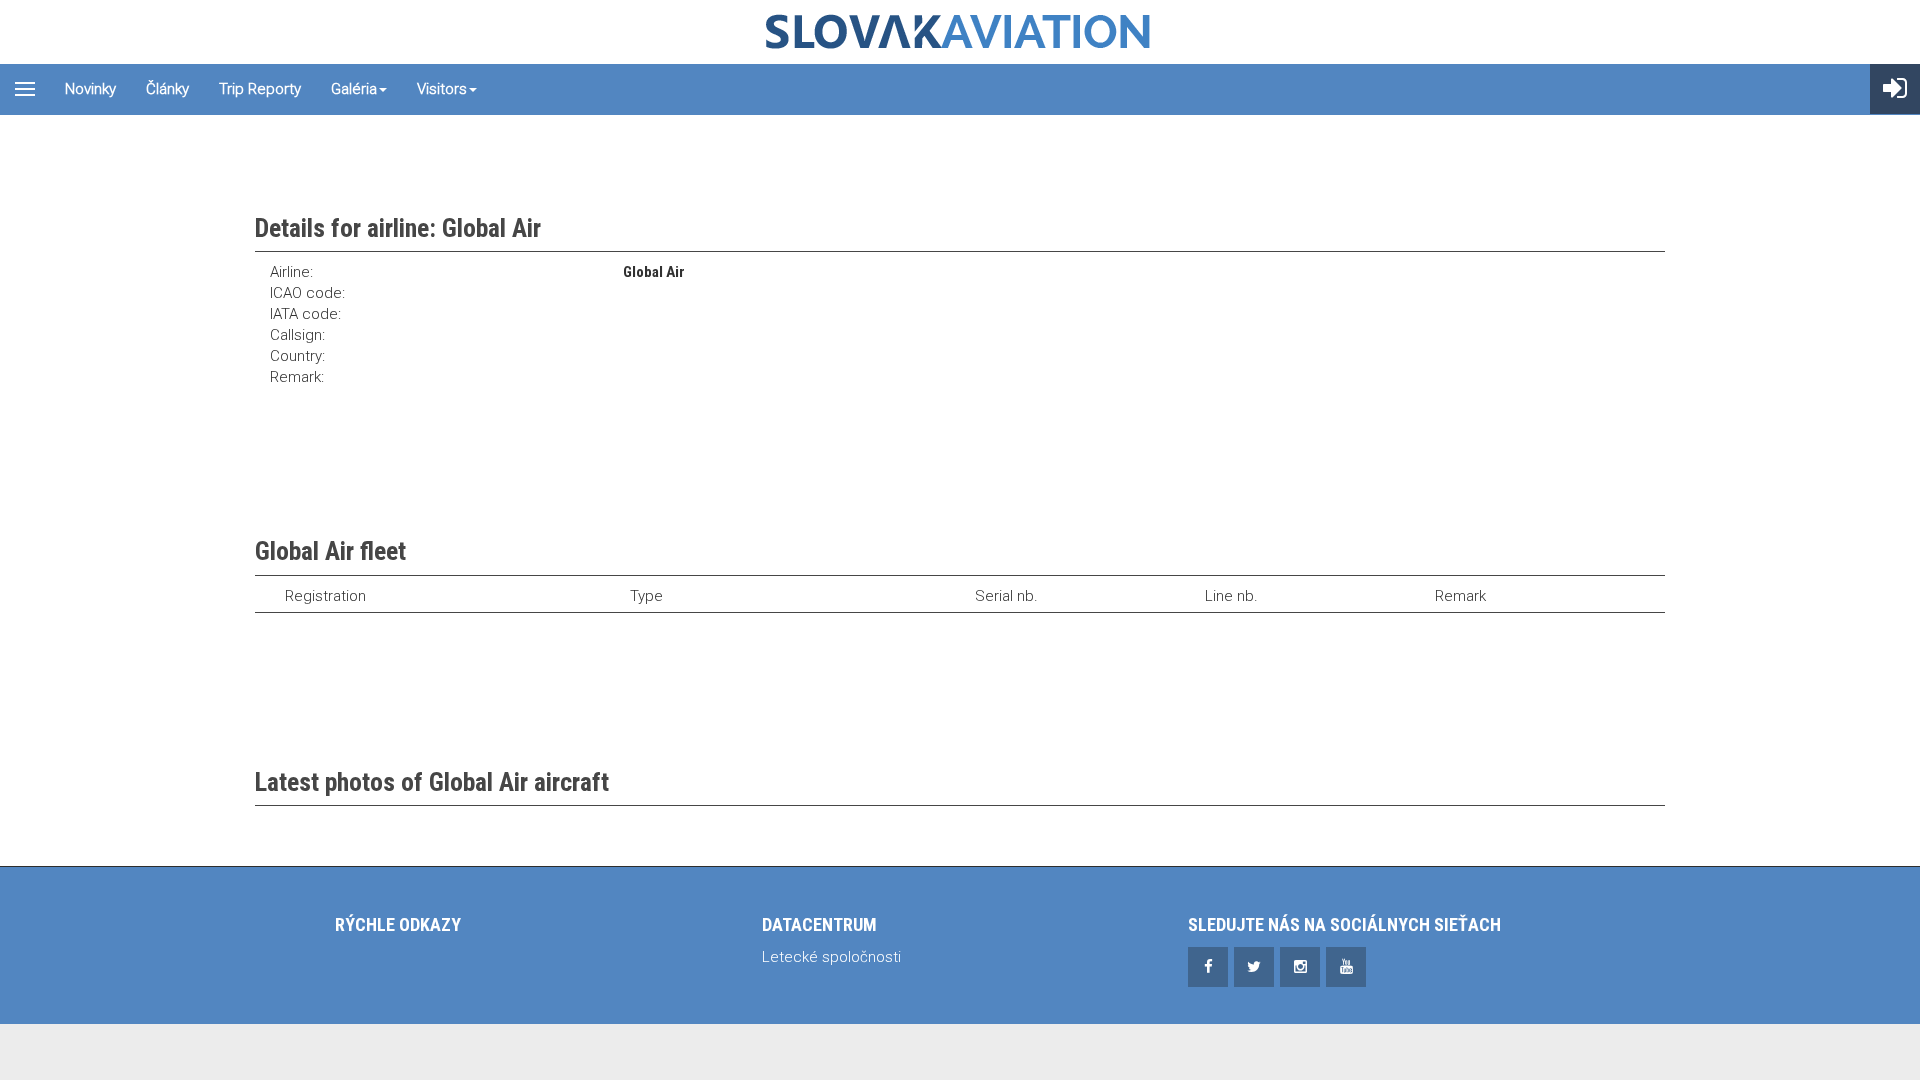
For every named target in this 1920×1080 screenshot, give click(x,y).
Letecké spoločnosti (831, 957)
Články (167, 89)
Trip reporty (260, 89)
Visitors (442, 89)
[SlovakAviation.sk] (960, 32)
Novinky (90, 89)
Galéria (354, 89)
